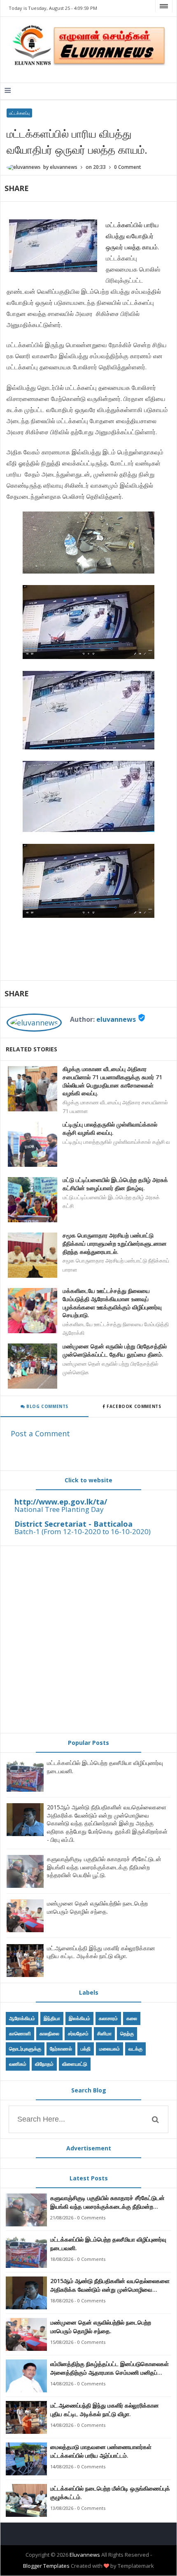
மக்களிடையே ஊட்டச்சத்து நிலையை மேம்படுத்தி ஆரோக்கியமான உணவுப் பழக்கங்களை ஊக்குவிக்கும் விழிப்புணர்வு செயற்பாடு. (112, 1303)
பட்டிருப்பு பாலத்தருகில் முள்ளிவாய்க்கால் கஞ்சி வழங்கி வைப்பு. (110, 1128)
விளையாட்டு (75, 2064)
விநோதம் (44, 2064)
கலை (132, 2018)
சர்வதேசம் (78, 2033)
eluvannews (116, 1019)
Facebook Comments (134, 1406)
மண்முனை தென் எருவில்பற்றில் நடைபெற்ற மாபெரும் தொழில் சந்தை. (97, 1907)
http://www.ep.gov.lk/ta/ (61, 1502)
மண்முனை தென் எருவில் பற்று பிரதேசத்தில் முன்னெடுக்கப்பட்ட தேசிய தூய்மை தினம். (115, 1350)
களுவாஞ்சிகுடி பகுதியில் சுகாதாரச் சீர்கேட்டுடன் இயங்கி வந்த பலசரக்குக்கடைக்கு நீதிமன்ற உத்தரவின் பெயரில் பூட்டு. (104, 1867)
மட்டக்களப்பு (19, 113)
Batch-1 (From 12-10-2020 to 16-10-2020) (83, 1531)
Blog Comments (47, 1406)
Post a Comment (40, 1433)
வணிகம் (18, 2064)
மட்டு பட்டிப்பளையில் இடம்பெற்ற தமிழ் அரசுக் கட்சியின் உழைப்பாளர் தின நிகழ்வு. (115, 1184)
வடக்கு (135, 2049)
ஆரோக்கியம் (22, 2018)
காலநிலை (49, 2033)
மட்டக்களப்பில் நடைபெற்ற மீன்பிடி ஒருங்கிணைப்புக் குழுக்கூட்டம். (110, 2493)
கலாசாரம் (108, 2018)
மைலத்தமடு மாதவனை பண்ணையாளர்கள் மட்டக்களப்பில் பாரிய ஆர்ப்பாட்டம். (101, 2451)
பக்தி (86, 2049)
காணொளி (20, 2033)
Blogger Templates (46, 2566)
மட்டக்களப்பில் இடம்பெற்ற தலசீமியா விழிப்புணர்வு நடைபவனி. (108, 2244)
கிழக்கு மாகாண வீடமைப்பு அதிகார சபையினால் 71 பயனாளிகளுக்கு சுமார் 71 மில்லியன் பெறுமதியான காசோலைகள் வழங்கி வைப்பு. (112, 1081)
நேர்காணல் (61, 2049)
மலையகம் (109, 2049)
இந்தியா (52, 2018)
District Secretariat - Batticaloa (73, 1524)
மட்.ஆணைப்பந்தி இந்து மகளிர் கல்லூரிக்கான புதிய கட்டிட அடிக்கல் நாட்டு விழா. (101, 1952)
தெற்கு (127, 2033)
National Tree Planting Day (59, 1509)
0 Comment (128, 167)
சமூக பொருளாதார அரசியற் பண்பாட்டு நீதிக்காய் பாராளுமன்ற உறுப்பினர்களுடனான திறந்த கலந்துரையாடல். (115, 1243)
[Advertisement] (88, 1639)
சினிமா (104, 2033)
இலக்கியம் (79, 2018)
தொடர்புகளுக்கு (25, 2049)
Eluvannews (85, 2555)
